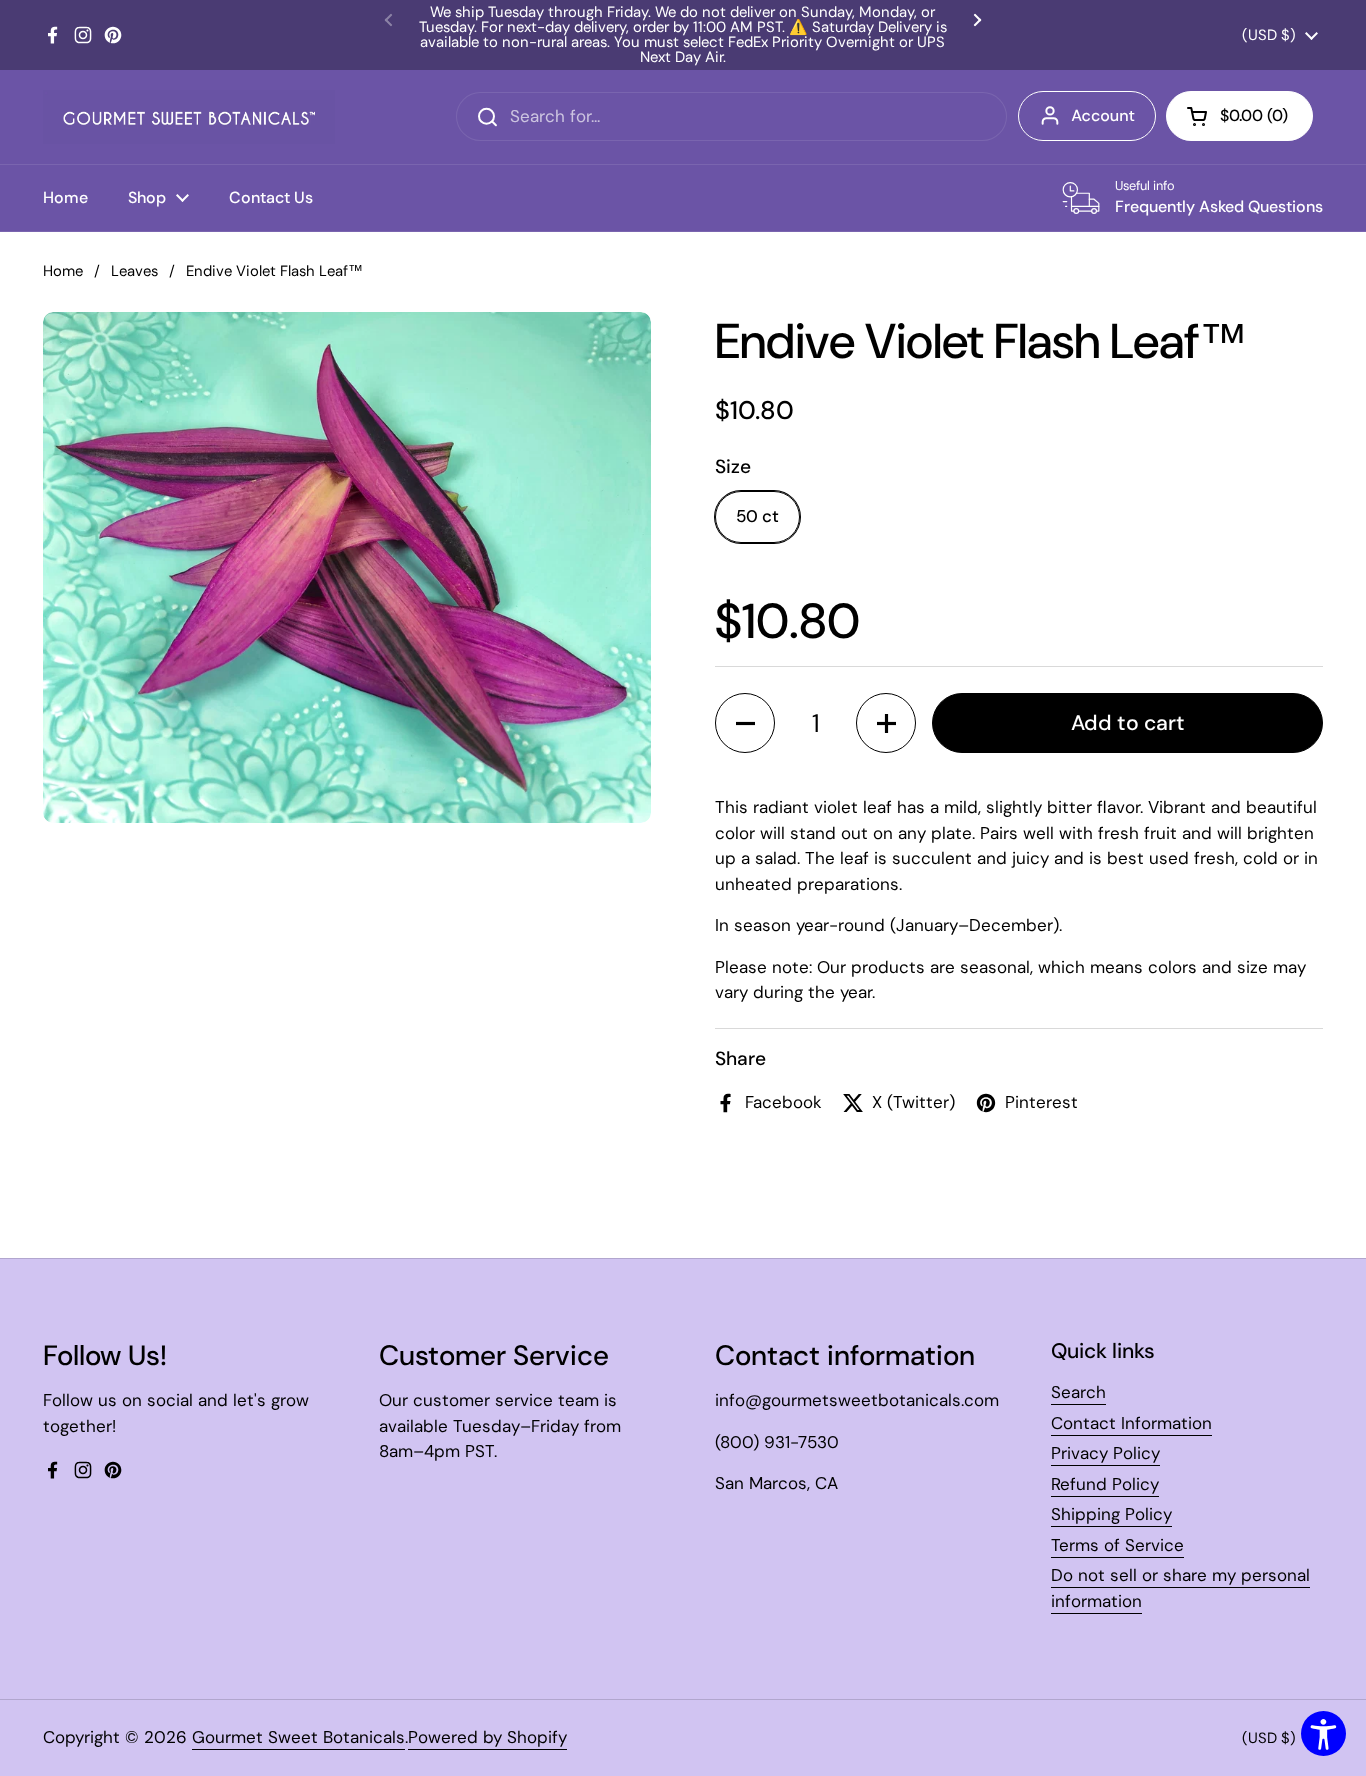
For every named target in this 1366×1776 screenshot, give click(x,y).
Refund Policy (1105, 1484)
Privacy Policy (1105, 1453)
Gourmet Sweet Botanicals (298, 1737)
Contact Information (1131, 1423)
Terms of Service (1117, 1545)
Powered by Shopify (487, 1737)
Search (1078, 1392)
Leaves (134, 271)
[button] (745, 723)
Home (63, 271)
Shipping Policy (1111, 1514)
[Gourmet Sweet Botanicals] (189, 117)
